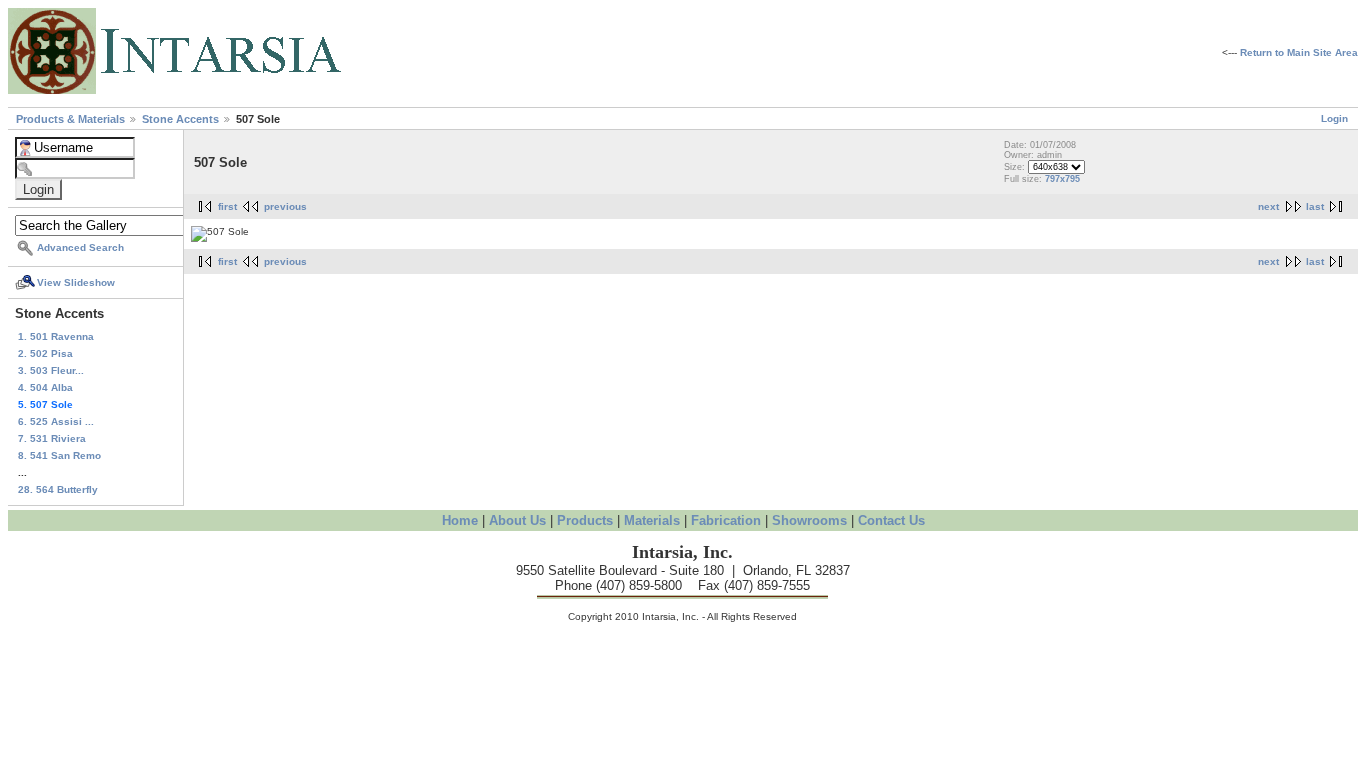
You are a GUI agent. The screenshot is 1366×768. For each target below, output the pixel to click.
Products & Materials (72, 119)
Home (460, 520)
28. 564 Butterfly (58, 489)
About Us (517, 520)
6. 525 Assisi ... (56, 421)
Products (585, 520)
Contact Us (891, 520)
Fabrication (726, 520)
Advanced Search (80, 247)
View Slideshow (76, 282)
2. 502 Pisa (45, 353)
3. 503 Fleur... (51, 370)
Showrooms (809, 520)
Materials (652, 520)
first (227, 206)
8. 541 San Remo (59, 455)
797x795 (1062, 179)
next (1268, 206)
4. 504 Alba (45, 387)
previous (285, 206)
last (1315, 206)
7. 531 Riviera (52, 438)
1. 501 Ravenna (56, 336)
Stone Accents (182, 119)
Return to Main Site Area (1299, 52)
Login (1334, 118)
